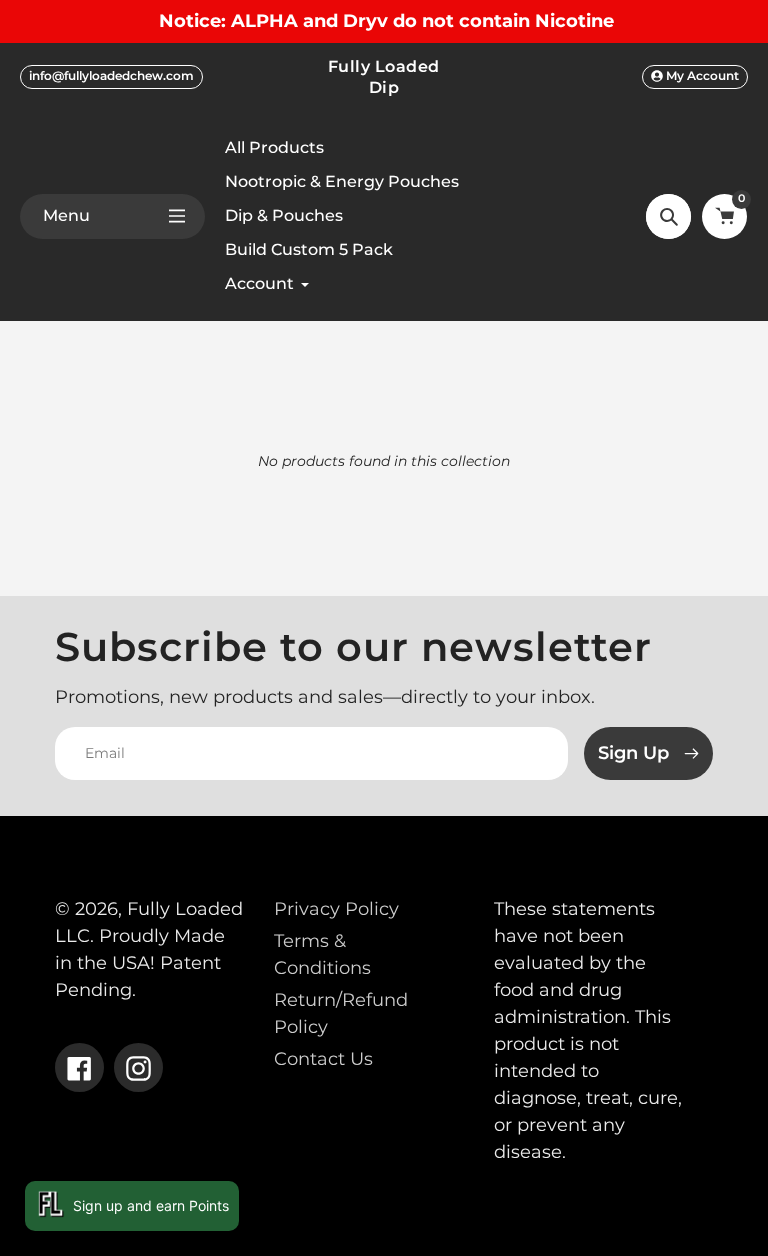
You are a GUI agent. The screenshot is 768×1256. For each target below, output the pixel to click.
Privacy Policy (336, 909)
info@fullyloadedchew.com (111, 75)
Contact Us (323, 1059)
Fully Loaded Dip (384, 76)
